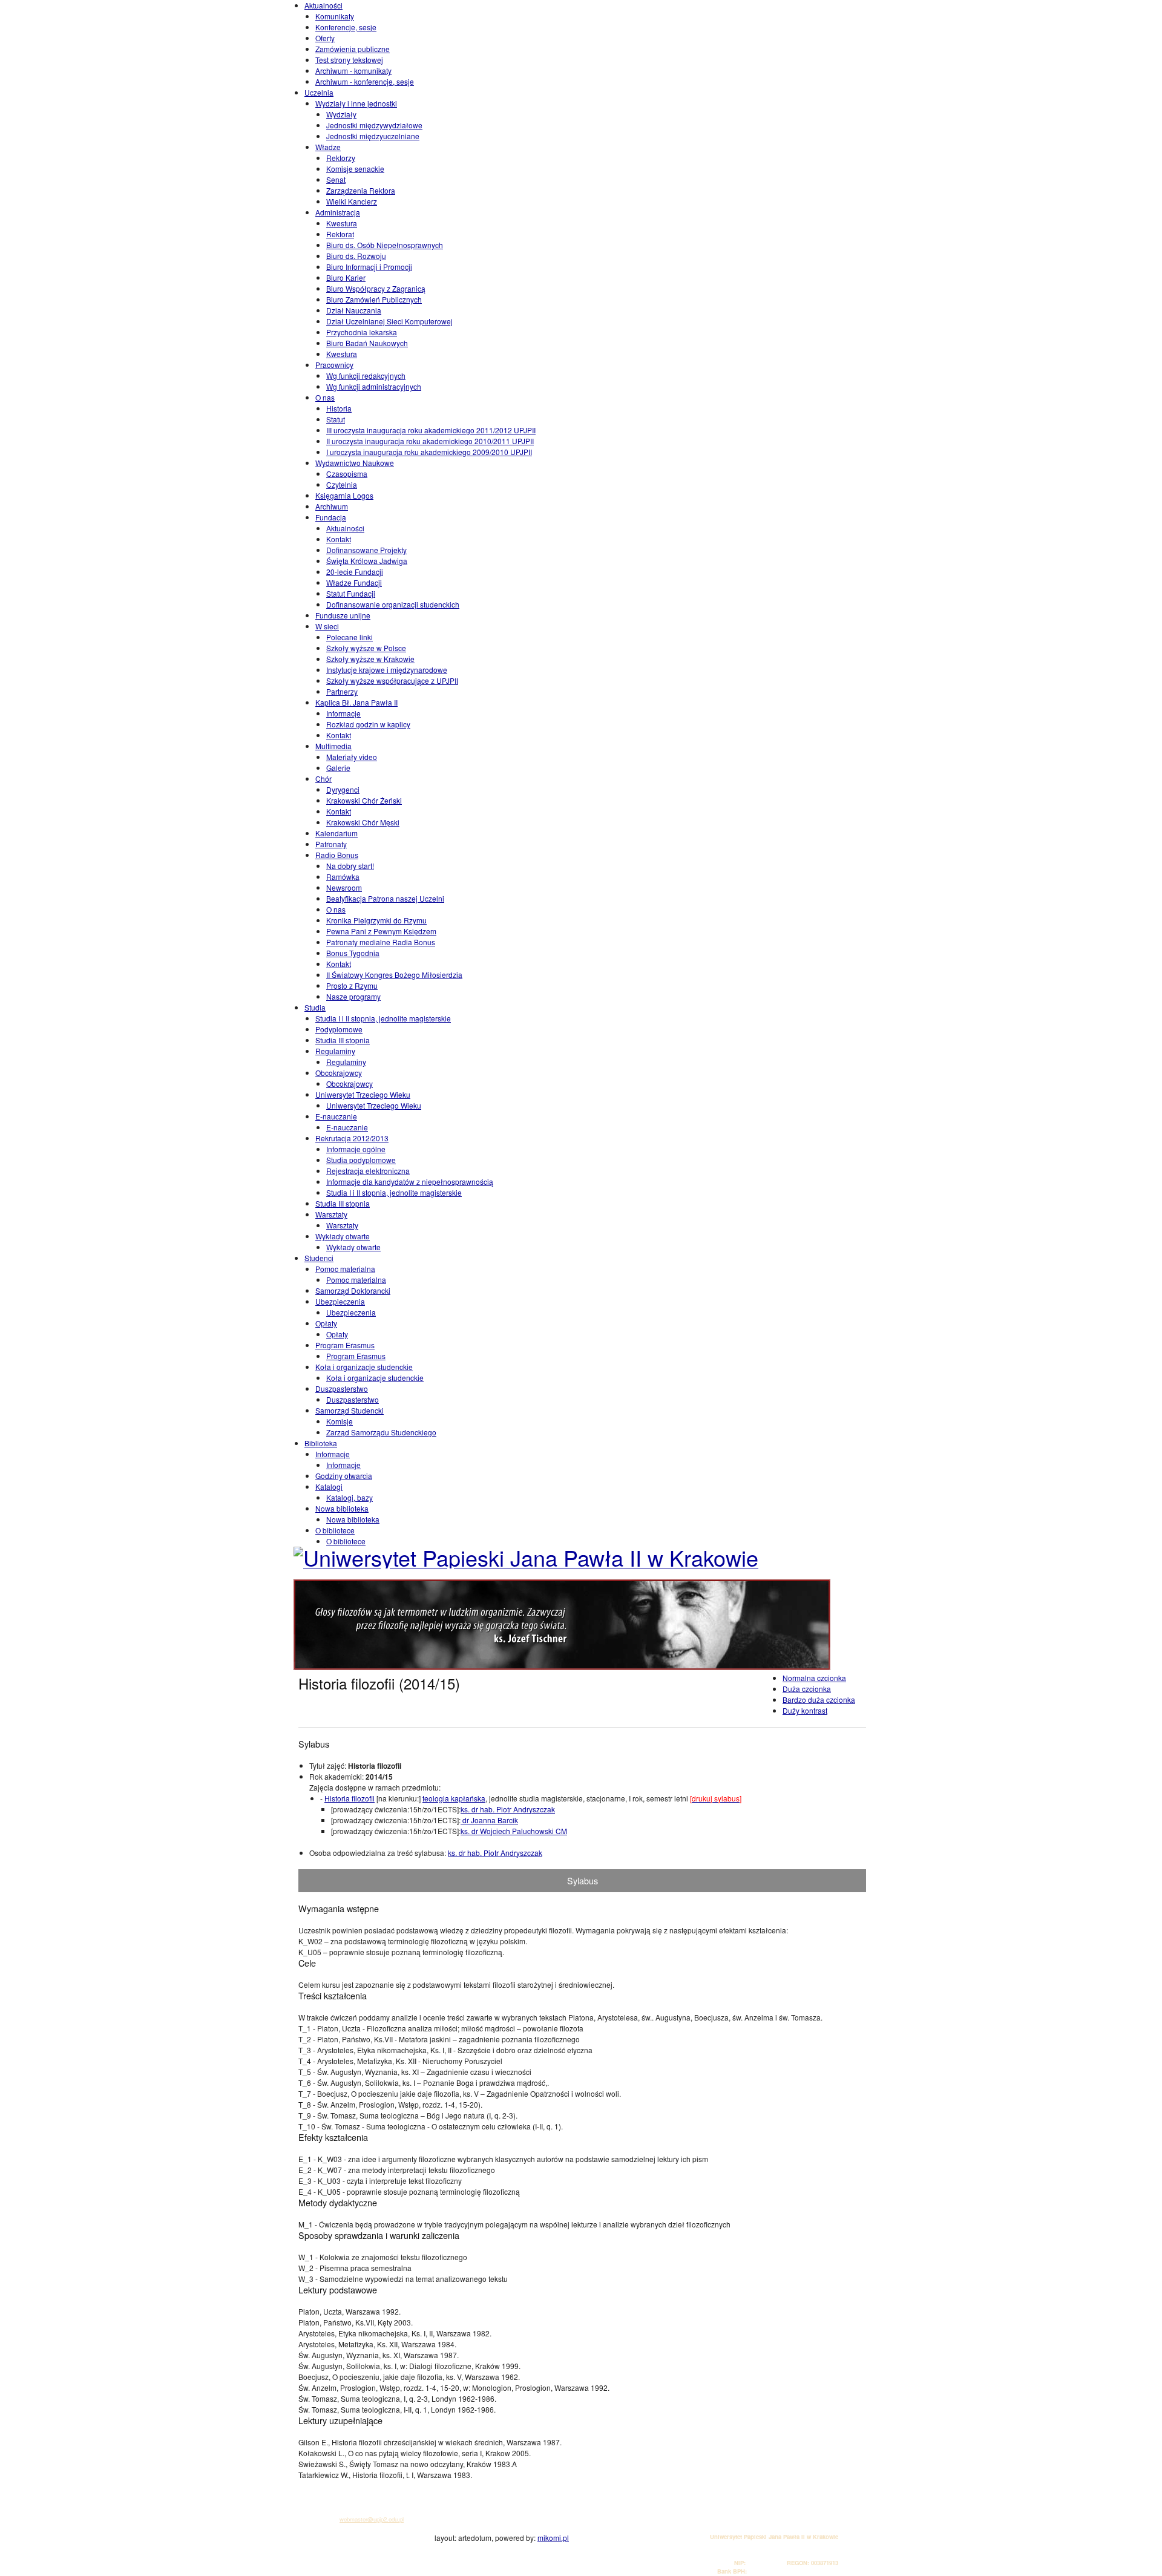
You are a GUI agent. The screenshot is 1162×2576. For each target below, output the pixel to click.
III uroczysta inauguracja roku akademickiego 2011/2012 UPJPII (431, 430)
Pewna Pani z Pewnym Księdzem (381, 931)
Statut (336, 419)
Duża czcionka (807, 1689)
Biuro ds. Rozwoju (356, 256)
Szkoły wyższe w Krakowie (370, 659)
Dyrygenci (343, 789)
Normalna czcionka (814, 1678)
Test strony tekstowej (349, 60)
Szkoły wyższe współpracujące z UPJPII (392, 680)
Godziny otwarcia (344, 1476)
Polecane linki (350, 637)
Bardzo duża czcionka (819, 1699)
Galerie (338, 768)
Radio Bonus (337, 855)
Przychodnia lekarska (362, 332)
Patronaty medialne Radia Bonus (381, 942)
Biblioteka (321, 1443)
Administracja (338, 212)
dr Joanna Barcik (489, 1820)
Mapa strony (321, 2502)
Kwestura (342, 223)
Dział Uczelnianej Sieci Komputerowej (389, 321)
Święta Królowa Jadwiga (367, 561)
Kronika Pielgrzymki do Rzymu (376, 920)
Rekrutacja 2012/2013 (352, 1138)
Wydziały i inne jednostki (356, 103)
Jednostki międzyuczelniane (373, 136)
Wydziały (341, 114)
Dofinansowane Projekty (366, 550)
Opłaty (326, 1323)
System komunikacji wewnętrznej (348, 2493)
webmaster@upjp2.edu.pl (372, 2519)
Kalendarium (336, 833)
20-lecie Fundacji (355, 572)
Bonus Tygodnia (353, 953)
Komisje (340, 1421)
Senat (336, 179)
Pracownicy (334, 365)
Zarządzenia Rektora (361, 190)
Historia (339, 408)
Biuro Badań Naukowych (367, 343)
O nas (325, 397)
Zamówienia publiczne (353, 49)
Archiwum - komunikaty (353, 70)
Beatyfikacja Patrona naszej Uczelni (385, 898)
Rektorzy (341, 158)
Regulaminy (335, 1051)
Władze (328, 147)
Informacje (343, 713)
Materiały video (352, 757)
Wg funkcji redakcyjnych (366, 375)
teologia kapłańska (454, 1798)
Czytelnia (342, 484)
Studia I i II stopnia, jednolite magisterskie (383, 1018)
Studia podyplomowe (361, 1160)
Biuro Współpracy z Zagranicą (376, 288)
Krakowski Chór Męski (363, 822)
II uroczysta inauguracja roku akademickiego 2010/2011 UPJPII (430, 441)
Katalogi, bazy (350, 1497)
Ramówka (343, 877)
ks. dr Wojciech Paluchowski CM (514, 1831)
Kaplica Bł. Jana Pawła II (356, 702)
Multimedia (333, 746)
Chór (323, 778)
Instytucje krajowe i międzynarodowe (387, 670)
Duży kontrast (805, 1710)
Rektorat (340, 234)
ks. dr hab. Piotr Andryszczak (508, 1809)
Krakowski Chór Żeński (364, 800)
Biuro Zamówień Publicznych (374, 299)
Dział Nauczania (354, 310)
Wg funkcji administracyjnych (374, 386)
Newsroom (344, 887)
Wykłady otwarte (343, 1236)
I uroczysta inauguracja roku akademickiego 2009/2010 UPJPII (429, 452)
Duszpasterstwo (342, 1388)
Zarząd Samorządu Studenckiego (381, 1432)
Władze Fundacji (354, 582)
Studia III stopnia (343, 1040)
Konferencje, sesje (346, 27)
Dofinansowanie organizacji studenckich (393, 604)
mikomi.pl (553, 2538)
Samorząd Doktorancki (353, 1290)
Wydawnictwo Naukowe (355, 463)
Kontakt (339, 539)
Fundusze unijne (343, 615)
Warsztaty (331, 1214)
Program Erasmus (345, 1345)
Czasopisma (347, 474)
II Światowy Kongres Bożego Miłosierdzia (394, 975)
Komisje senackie (355, 169)
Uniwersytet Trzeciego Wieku (363, 1094)
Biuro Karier (346, 277)
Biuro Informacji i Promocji (369, 267)
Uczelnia (319, 92)
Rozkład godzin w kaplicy (368, 724)
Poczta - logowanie (330, 2485)
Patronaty (331, 844)
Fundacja (331, 517)
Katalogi (329, 1486)
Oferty (325, 38)
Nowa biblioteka (342, 1508)
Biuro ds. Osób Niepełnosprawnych (385, 245)
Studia (315, 1007)
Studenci (319, 1258)
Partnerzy (342, 691)
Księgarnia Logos (344, 495)
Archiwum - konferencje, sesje (365, 81)
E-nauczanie (336, 1116)
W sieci (327, 626)
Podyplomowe (339, 1029)
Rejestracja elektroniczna (368, 1171)
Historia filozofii (350, 1798)
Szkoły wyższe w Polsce (366, 648)
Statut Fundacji (351, 593)
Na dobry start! (350, 866)
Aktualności (323, 5)
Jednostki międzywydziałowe (374, 125)
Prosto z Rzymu (352, 985)
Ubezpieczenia (340, 1301)
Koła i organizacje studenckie (364, 1367)
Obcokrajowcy (339, 1073)
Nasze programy (353, 996)
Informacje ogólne (356, 1149)
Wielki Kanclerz (352, 201)
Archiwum (332, 506)
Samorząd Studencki (350, 1410)
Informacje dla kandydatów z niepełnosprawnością (410, 1181)
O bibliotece (335, 1530)
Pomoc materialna (345, 1269)
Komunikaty (335, 16)
